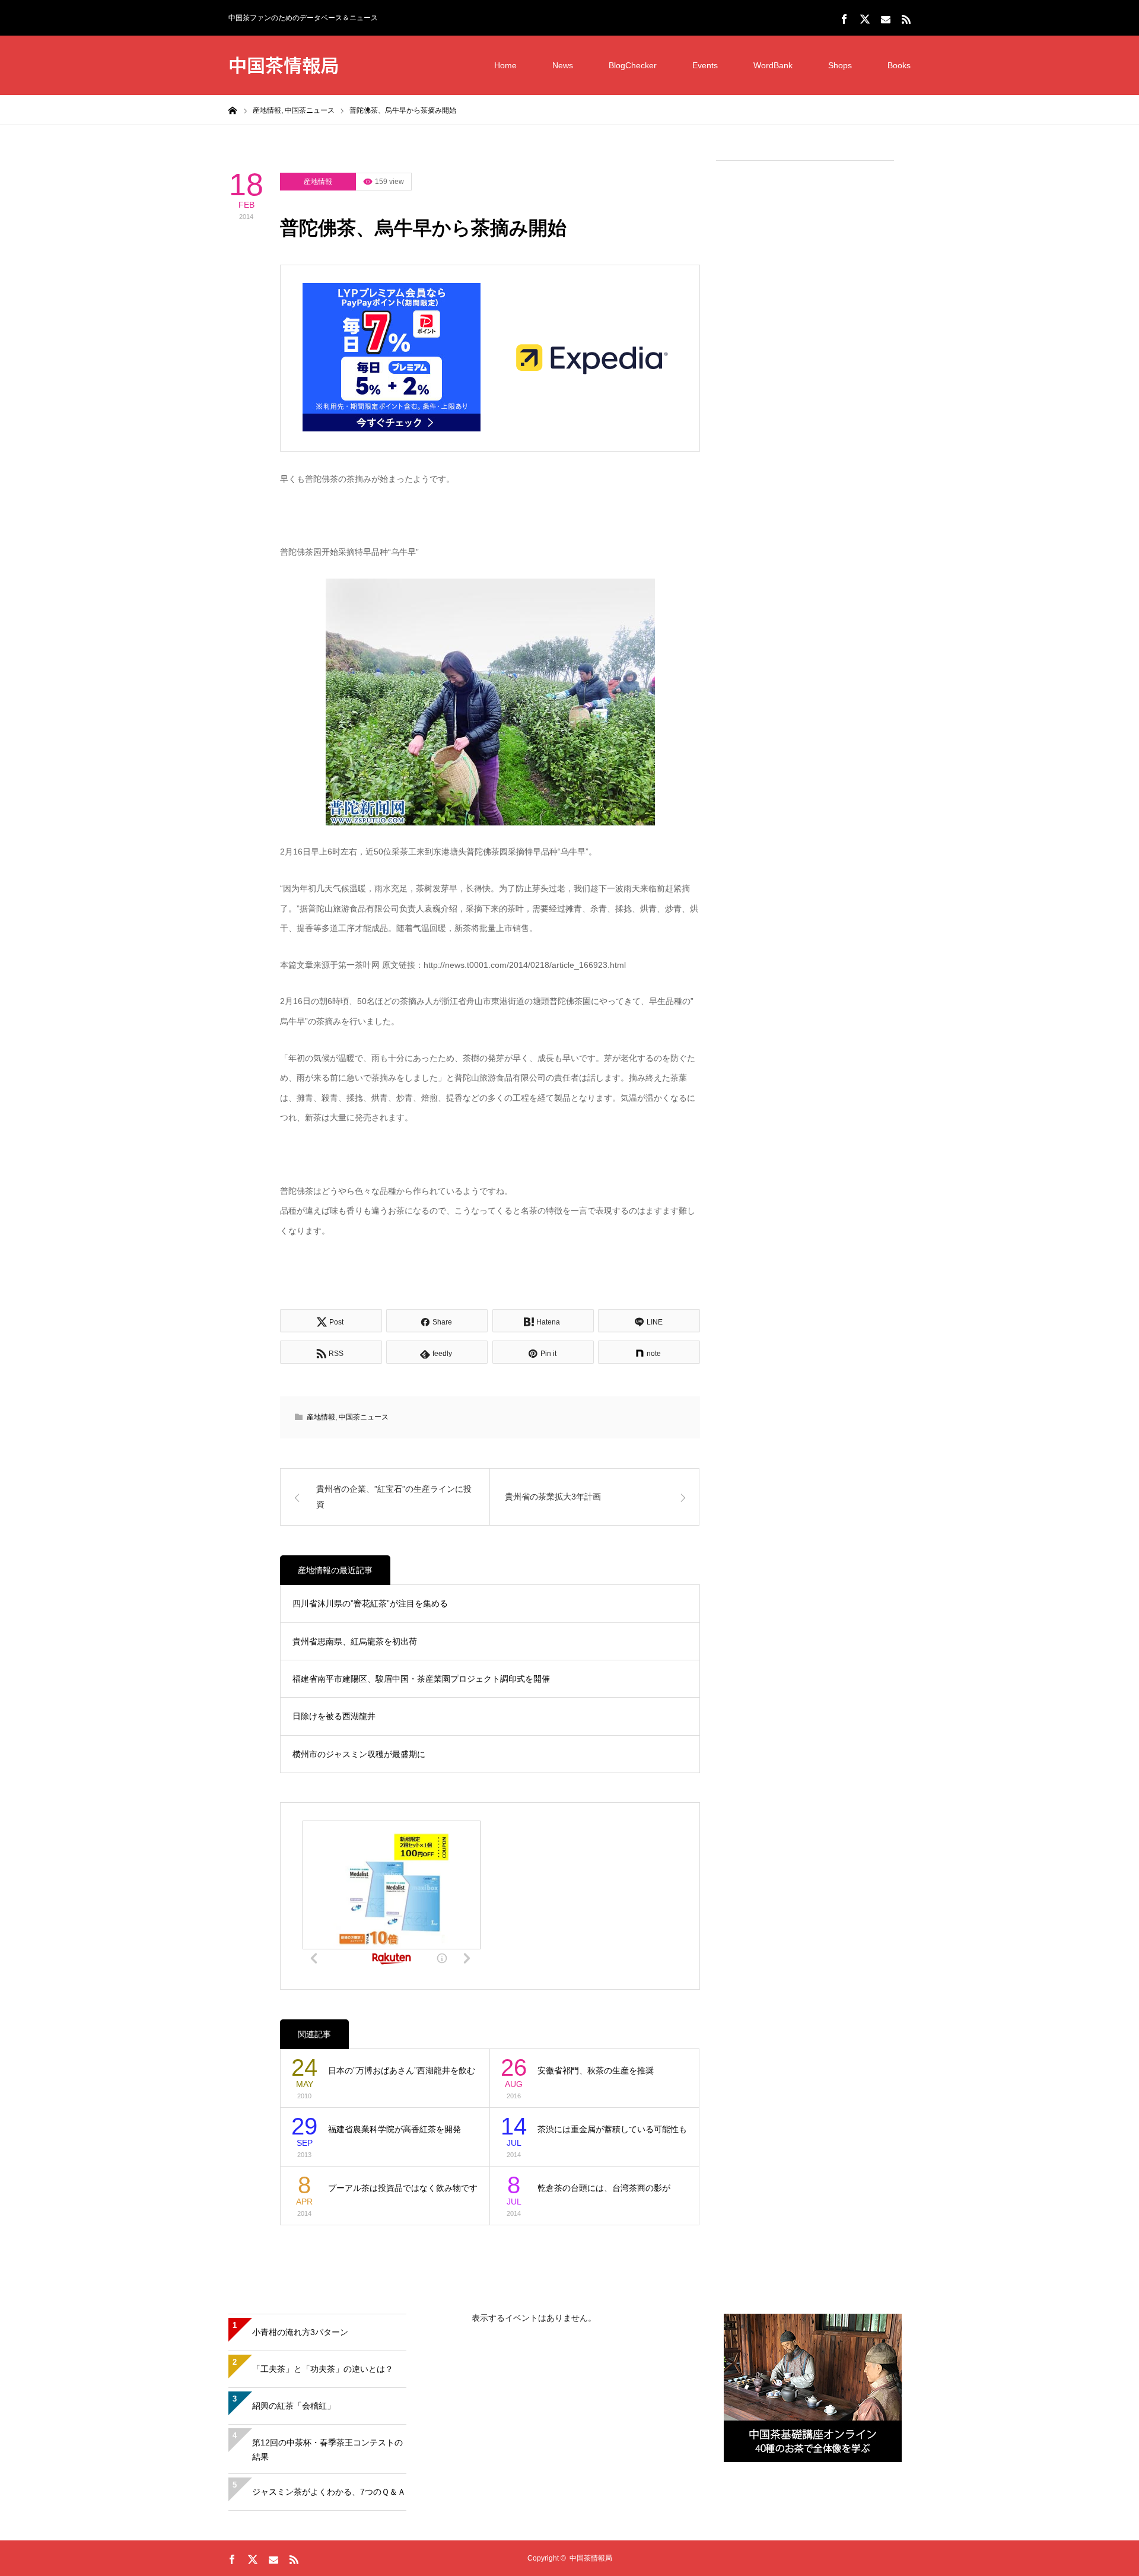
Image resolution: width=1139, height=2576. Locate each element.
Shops (840, 65)
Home (505, 65)
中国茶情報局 (284, 64)
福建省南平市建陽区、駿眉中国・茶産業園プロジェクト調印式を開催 (421, 1679)
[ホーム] (233, 110)
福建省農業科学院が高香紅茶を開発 (394, 2129)
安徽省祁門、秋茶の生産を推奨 (596, 2070)
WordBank (773, 65)
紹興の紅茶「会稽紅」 (294, 2406)
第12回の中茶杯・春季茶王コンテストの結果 (327, 2450)
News (563, 65)
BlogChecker (633, 65)
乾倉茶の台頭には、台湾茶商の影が (604, 2188)
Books (899, 65)
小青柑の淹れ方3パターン (300, 2332)
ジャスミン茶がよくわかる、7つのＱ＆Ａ (329, 2492)
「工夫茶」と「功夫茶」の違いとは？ (323, 2369)
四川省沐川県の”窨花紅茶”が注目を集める (370, 1603)
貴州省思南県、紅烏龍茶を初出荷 (355, 1641)
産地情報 (318, 182)
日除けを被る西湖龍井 (334, 1716)
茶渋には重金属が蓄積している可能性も (612, 2129)
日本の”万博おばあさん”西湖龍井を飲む (402, 2070)
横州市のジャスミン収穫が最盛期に (359, 1754)
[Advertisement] (805, 351)
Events (705, 65)
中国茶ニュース (364, 1417)
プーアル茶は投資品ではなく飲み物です (403, 2188)
